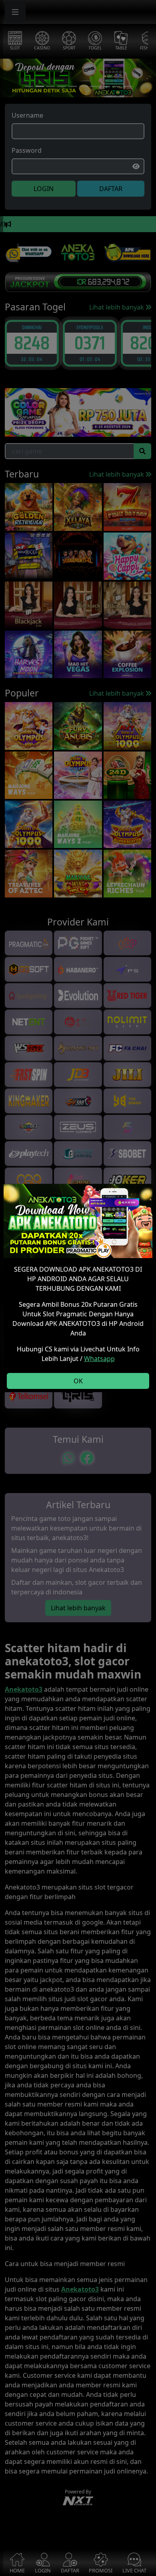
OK (78, 1381)
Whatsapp (99, 1359)
